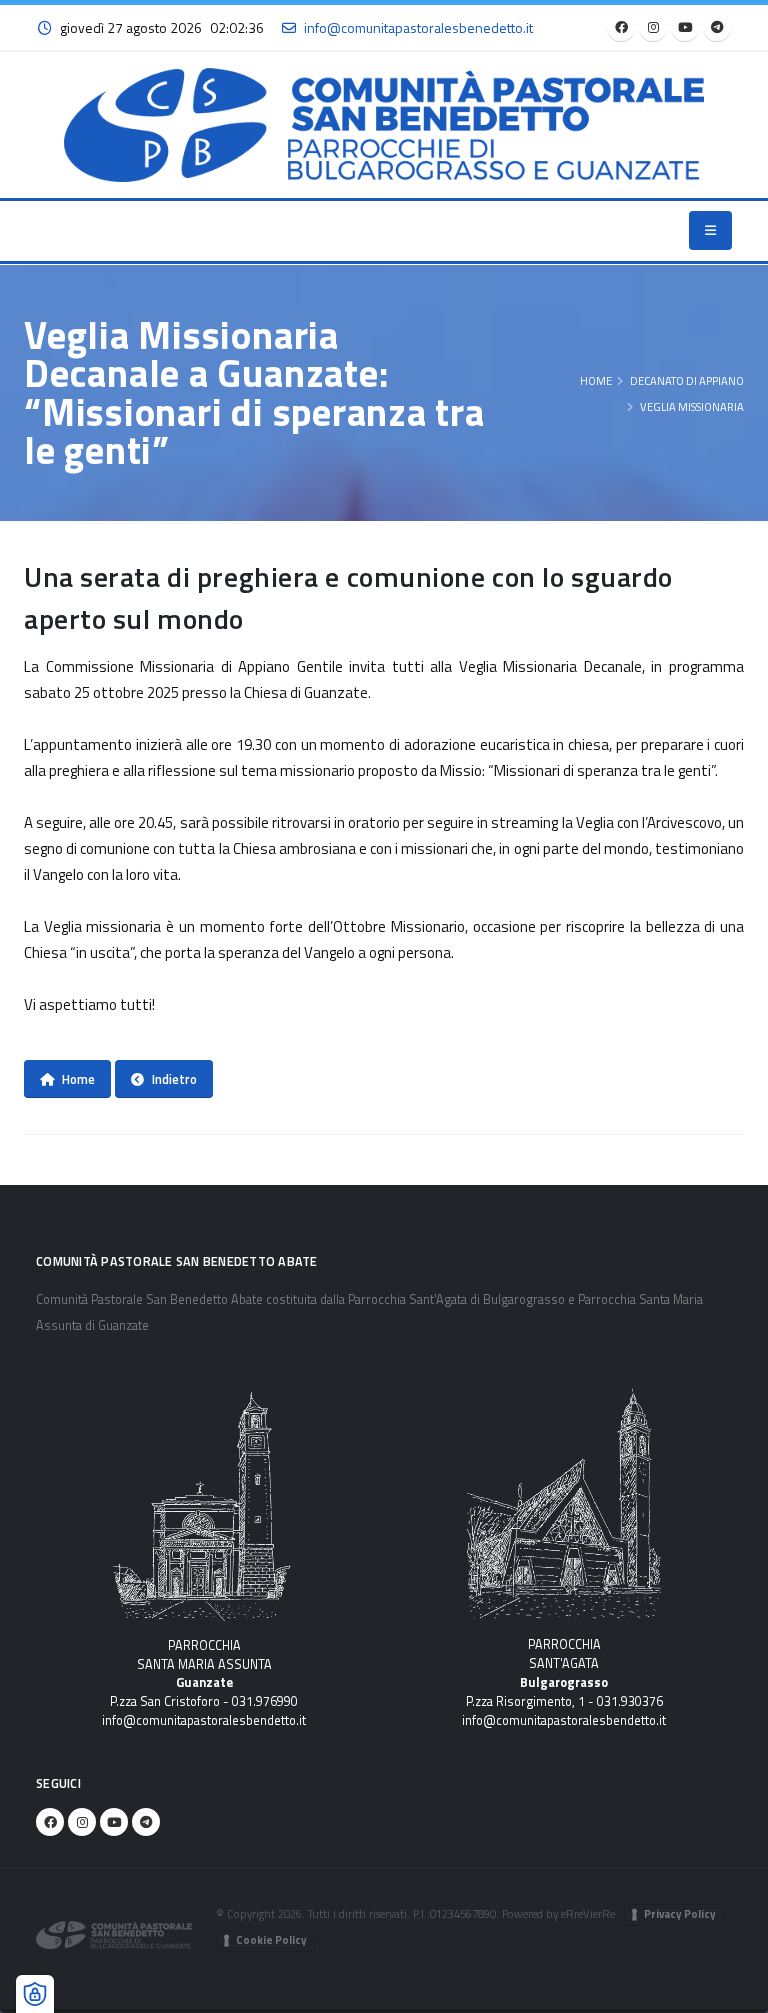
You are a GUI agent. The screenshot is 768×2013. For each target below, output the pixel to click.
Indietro (174, 1079)
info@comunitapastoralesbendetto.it (204, 1720)
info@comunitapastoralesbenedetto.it (418, 27)
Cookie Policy (271, 1940)
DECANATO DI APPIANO (687, 380)
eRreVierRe (588, 1913)
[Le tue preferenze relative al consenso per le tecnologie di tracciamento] (35, 1994)
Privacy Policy (680, 1914)
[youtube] (685, 27)
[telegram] (717, 27)
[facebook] (621, 27)
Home (596, 380)
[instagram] (653, 27)
